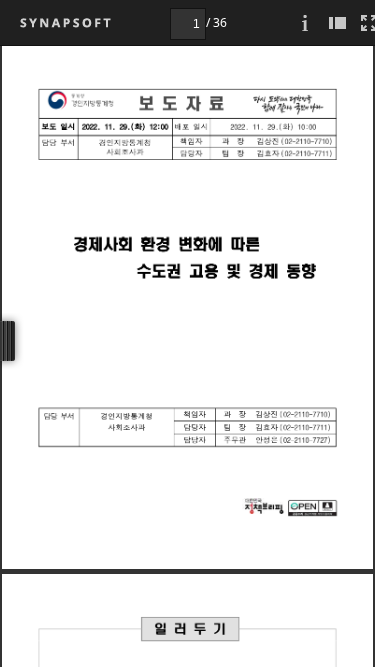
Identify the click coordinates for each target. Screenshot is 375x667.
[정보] (305, 22)
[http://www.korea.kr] (264, 506)
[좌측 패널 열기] (337, 22)
